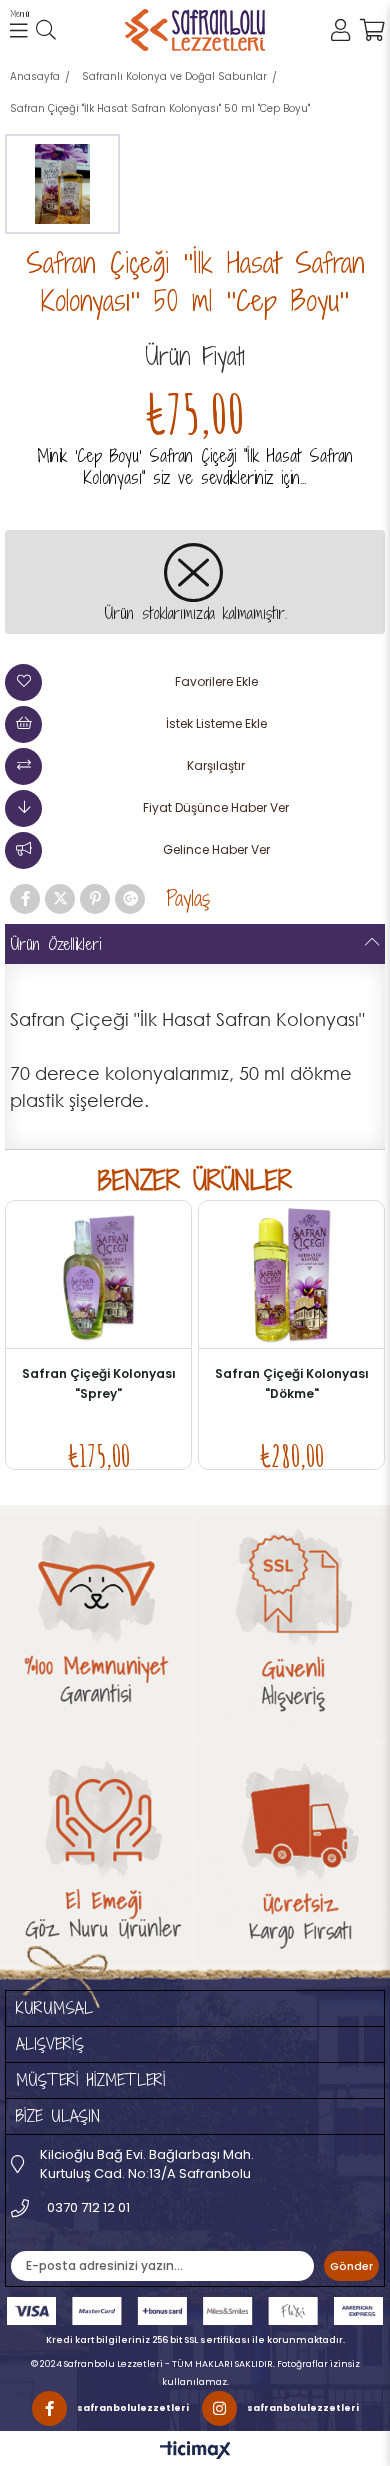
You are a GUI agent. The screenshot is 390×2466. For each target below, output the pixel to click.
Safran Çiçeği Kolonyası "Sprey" (99, 1383)
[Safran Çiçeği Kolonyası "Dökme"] (291, 1274)
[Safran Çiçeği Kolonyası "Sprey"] (98, 1274)
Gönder (351, 2266)
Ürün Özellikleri (55, 944)
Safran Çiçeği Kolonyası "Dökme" (292, 1383)
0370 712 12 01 (87, 2208)
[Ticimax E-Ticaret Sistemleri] (195, 2451)
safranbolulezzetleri (133, 2408)
